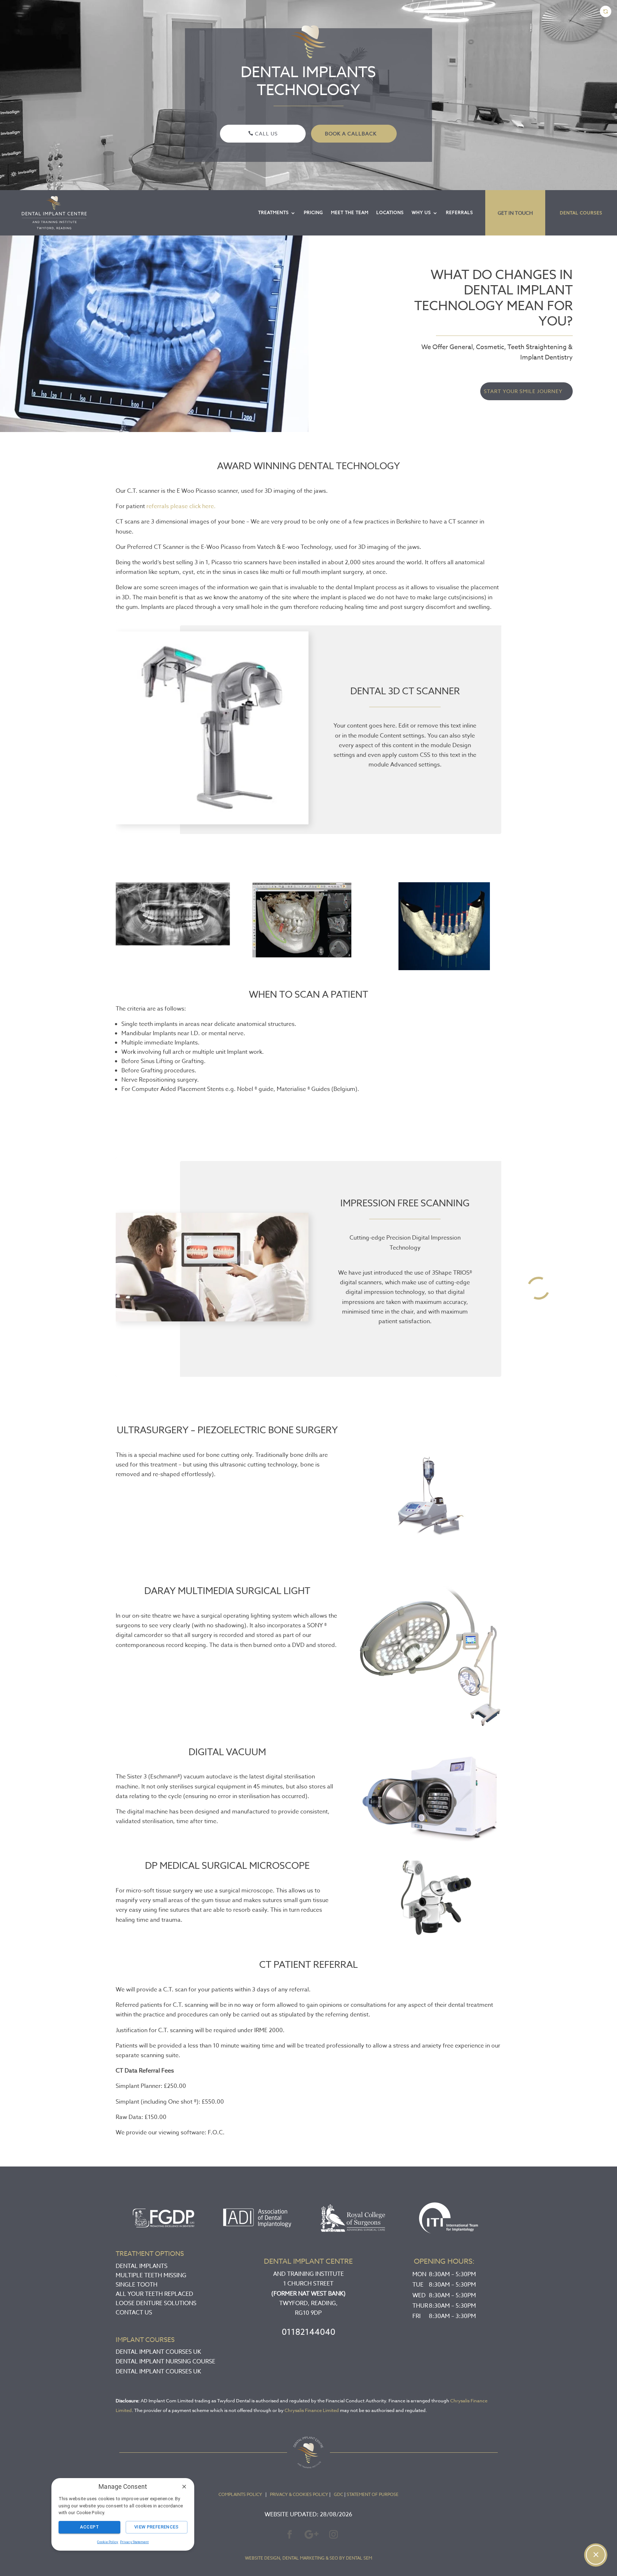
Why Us (421, 212)
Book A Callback (351, 133)
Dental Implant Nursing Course (165, 2362)
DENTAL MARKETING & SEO (310, 2558)
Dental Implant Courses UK (158, 2352)
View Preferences (157, 2527)
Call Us (266, 133)
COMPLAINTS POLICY (240, 2494)
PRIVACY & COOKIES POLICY (299, 2494)
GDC (338, 2494)
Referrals (460, 212)
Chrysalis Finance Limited (312, 2410)
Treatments (274, 212)
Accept (89, 2527)
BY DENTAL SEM (356, 2558)
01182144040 (308, 2332)
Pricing (313, 212)
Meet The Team (350, 212)
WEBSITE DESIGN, (263, 2558)
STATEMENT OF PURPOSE (373, 2494)
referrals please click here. (181, 506)
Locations (390, 212)
